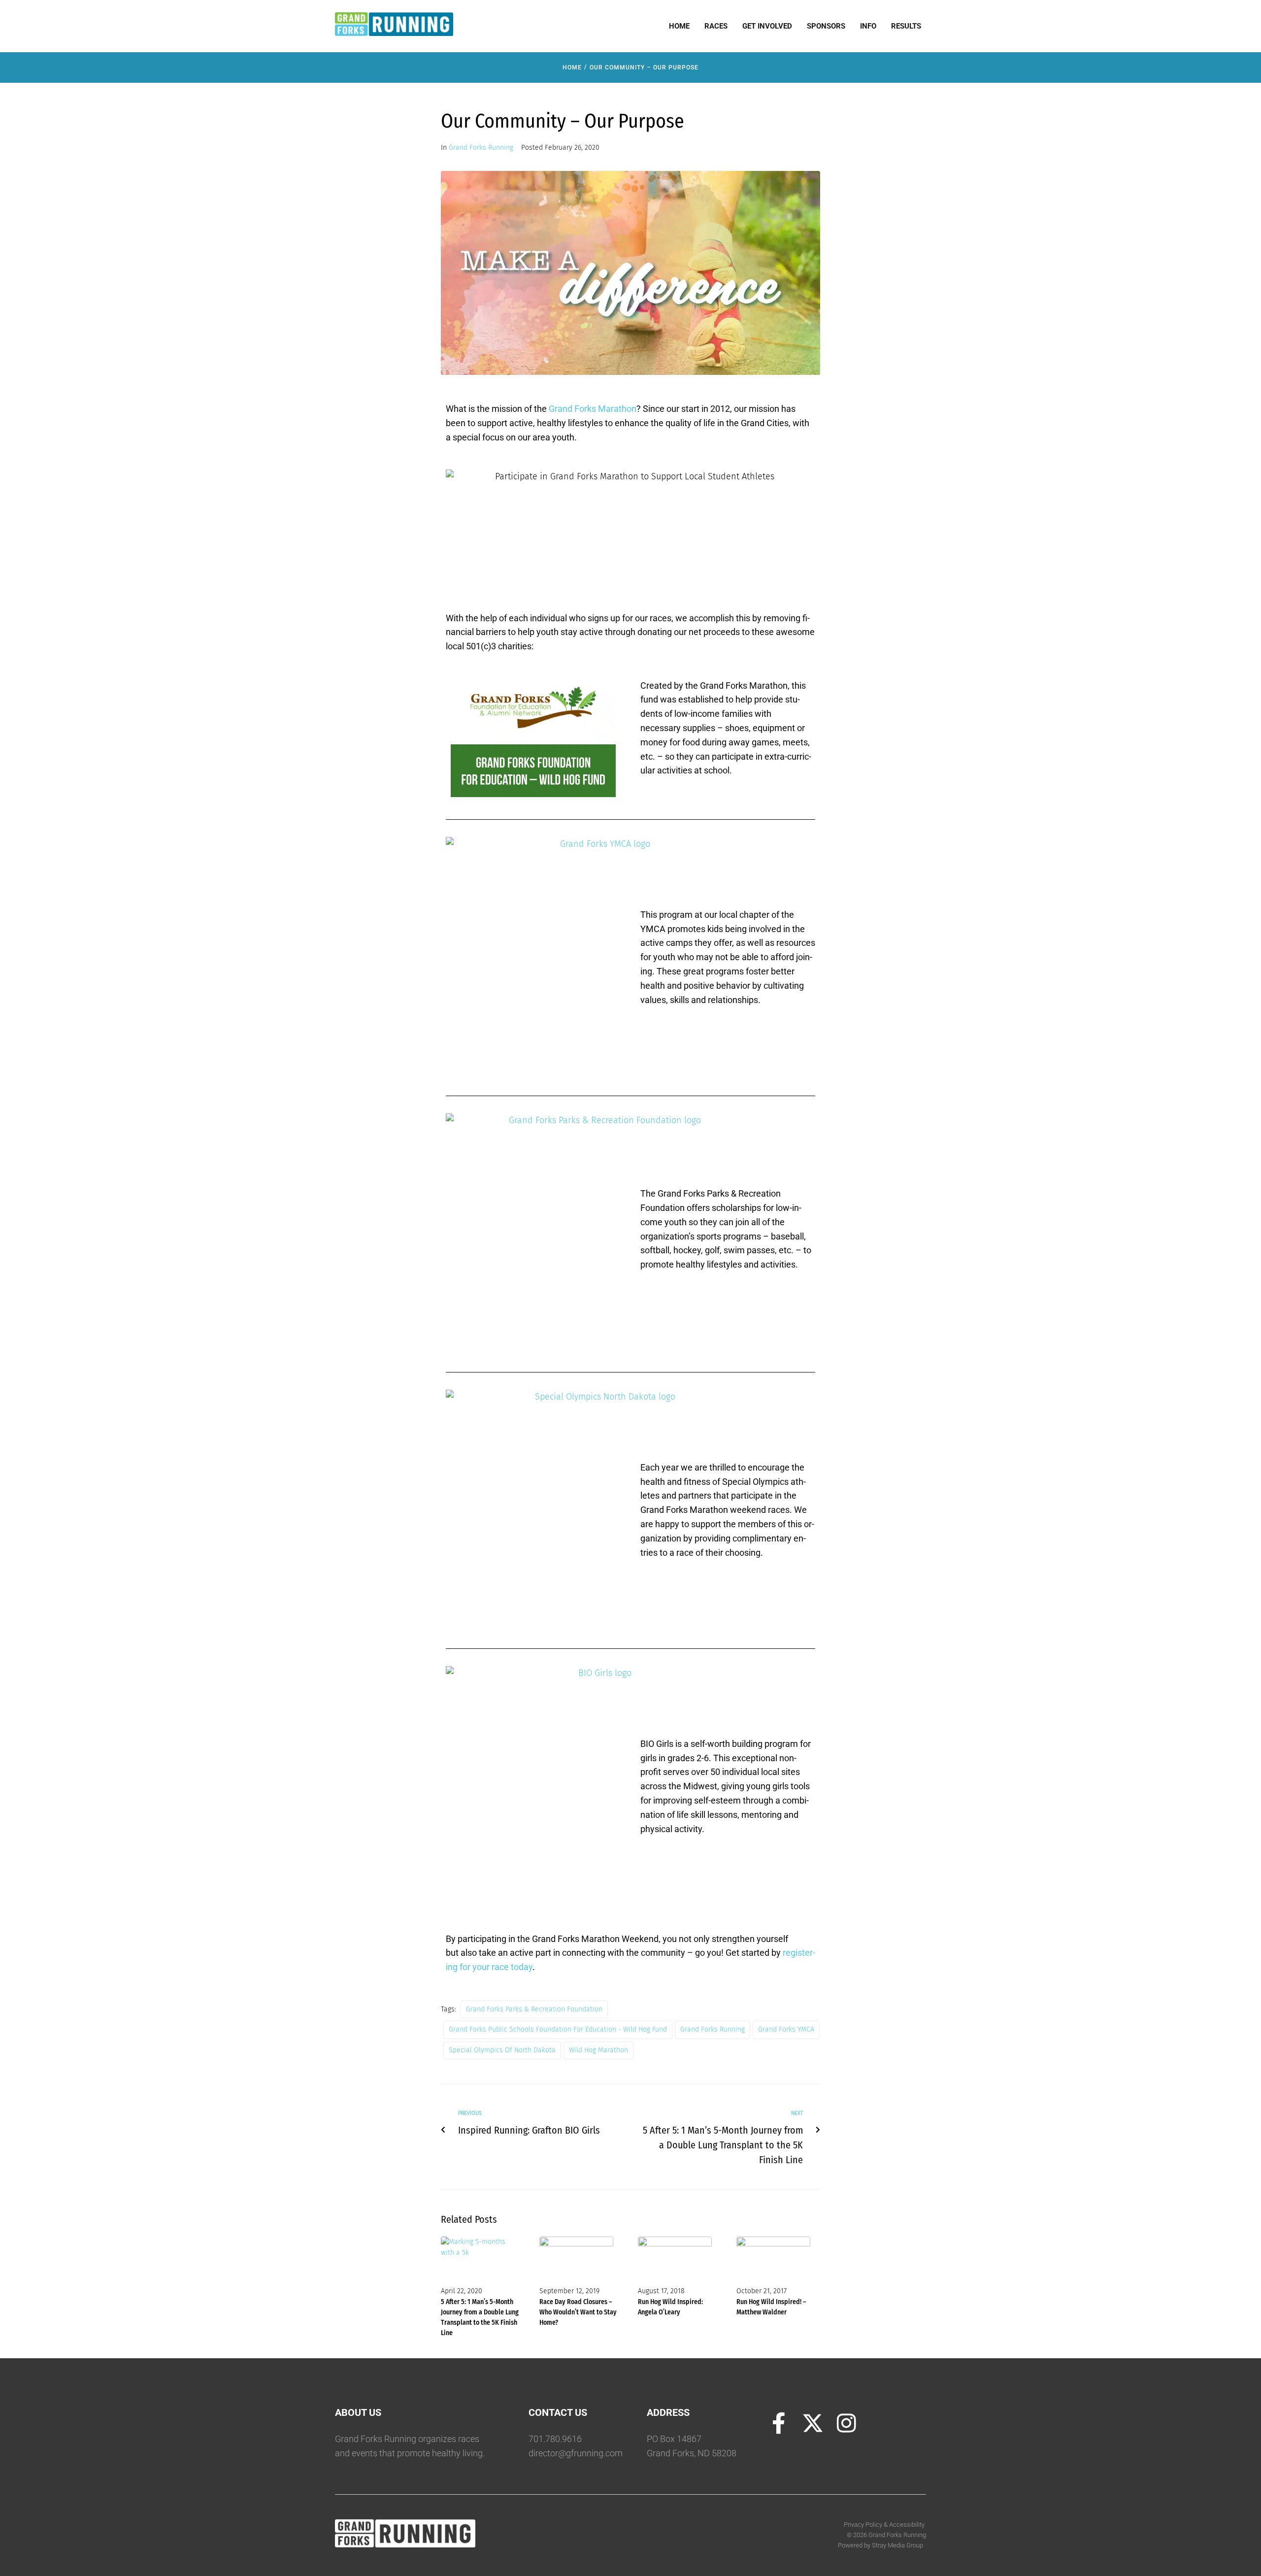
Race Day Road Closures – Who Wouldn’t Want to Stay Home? (578, 2312)
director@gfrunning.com (576, 2453)
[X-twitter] (813, 2423)
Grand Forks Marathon (593, 409)
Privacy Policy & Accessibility (885, 2525)
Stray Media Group (897, 2545)
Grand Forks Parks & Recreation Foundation (534, 2009)
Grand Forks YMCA (786, 2029)
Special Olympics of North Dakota (502, 2050)
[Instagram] (847, 2423)
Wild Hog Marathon (598, 2050)
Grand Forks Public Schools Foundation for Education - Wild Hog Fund (558, 2029)
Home (572, 67)
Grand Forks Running (481, 148)
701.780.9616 (555, 2439)
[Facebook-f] (779, 2423)
